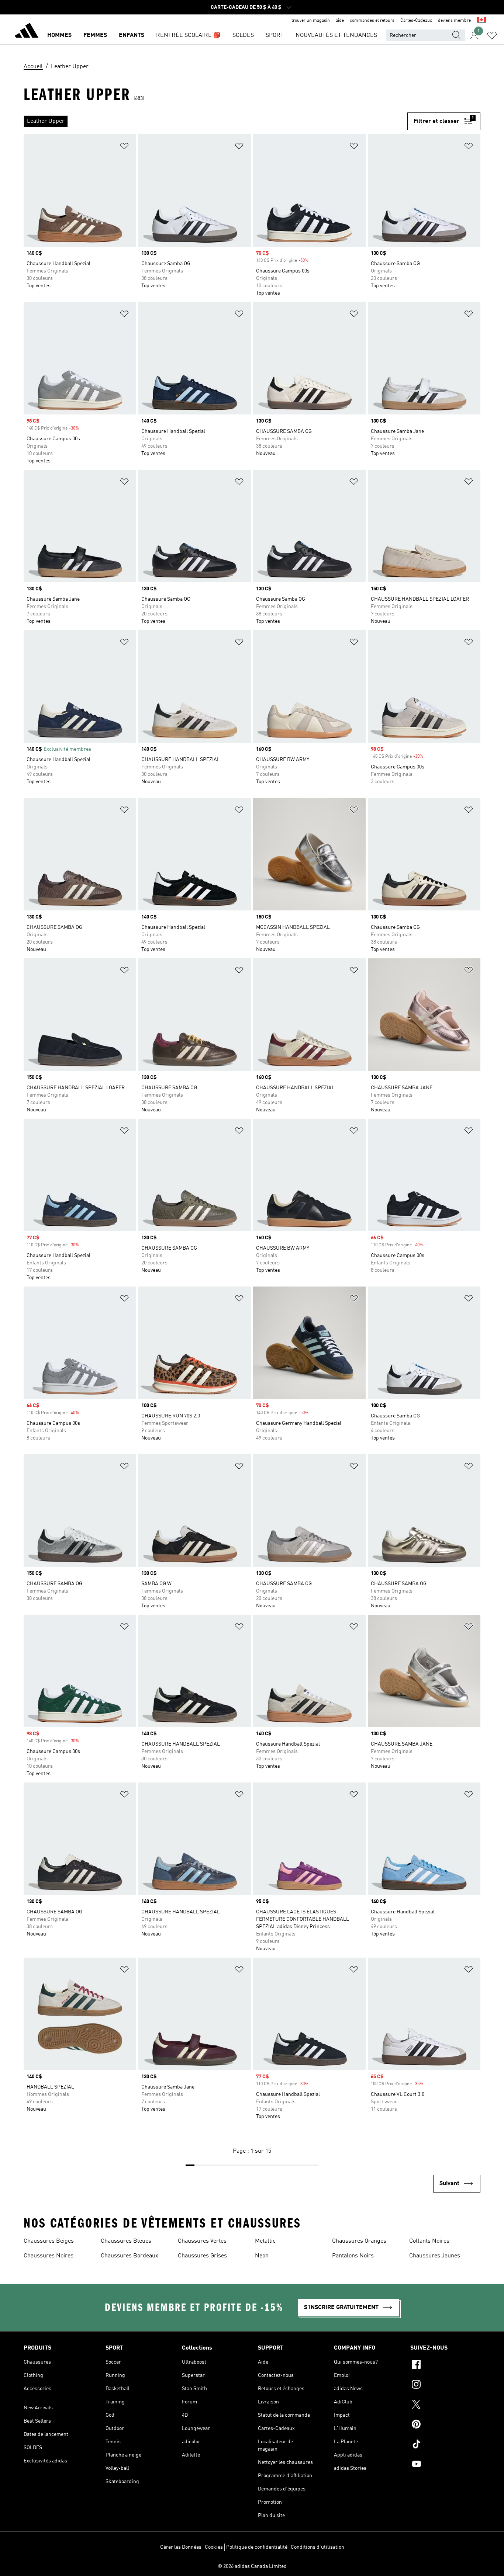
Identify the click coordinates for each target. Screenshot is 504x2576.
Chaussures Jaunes (435, 2256)
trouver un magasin (311, 21)
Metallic (265, 2241)
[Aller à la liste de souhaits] (492, 35)
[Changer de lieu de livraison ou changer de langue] (481, 21)
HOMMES (59, 35)
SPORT (275, 35)
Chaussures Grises (202, 2256)
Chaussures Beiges (49, 2241)
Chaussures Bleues (126, 2241)
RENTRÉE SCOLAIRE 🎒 (188, 35)
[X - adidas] (445, 2405)
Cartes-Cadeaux (416, 21)
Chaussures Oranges (359, 2241)
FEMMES (95, 35)
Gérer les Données (181, 2547)
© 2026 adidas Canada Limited (252, 2566)
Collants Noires (429, 2241)
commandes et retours (372, 21)
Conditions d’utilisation (317, 2547)
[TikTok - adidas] (445, 2445)
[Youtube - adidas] (445, 2465)
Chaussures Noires (49, 2256)
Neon (262, 2256)
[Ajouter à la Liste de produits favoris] (124, 147)
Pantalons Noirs (353, 2256)
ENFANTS (132, 35)
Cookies (214, 2547)
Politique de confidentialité (257, 2547)
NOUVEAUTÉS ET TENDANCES (336, 35)
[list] (215, 121)
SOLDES (243, 35)
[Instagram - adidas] (445, 2385)
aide (340, 21)
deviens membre (454, 21)
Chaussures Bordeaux (130, 2256)
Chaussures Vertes (202, 2241)
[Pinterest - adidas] (445, 2425)
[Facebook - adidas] (445, 2365)
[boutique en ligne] (27, 32)
